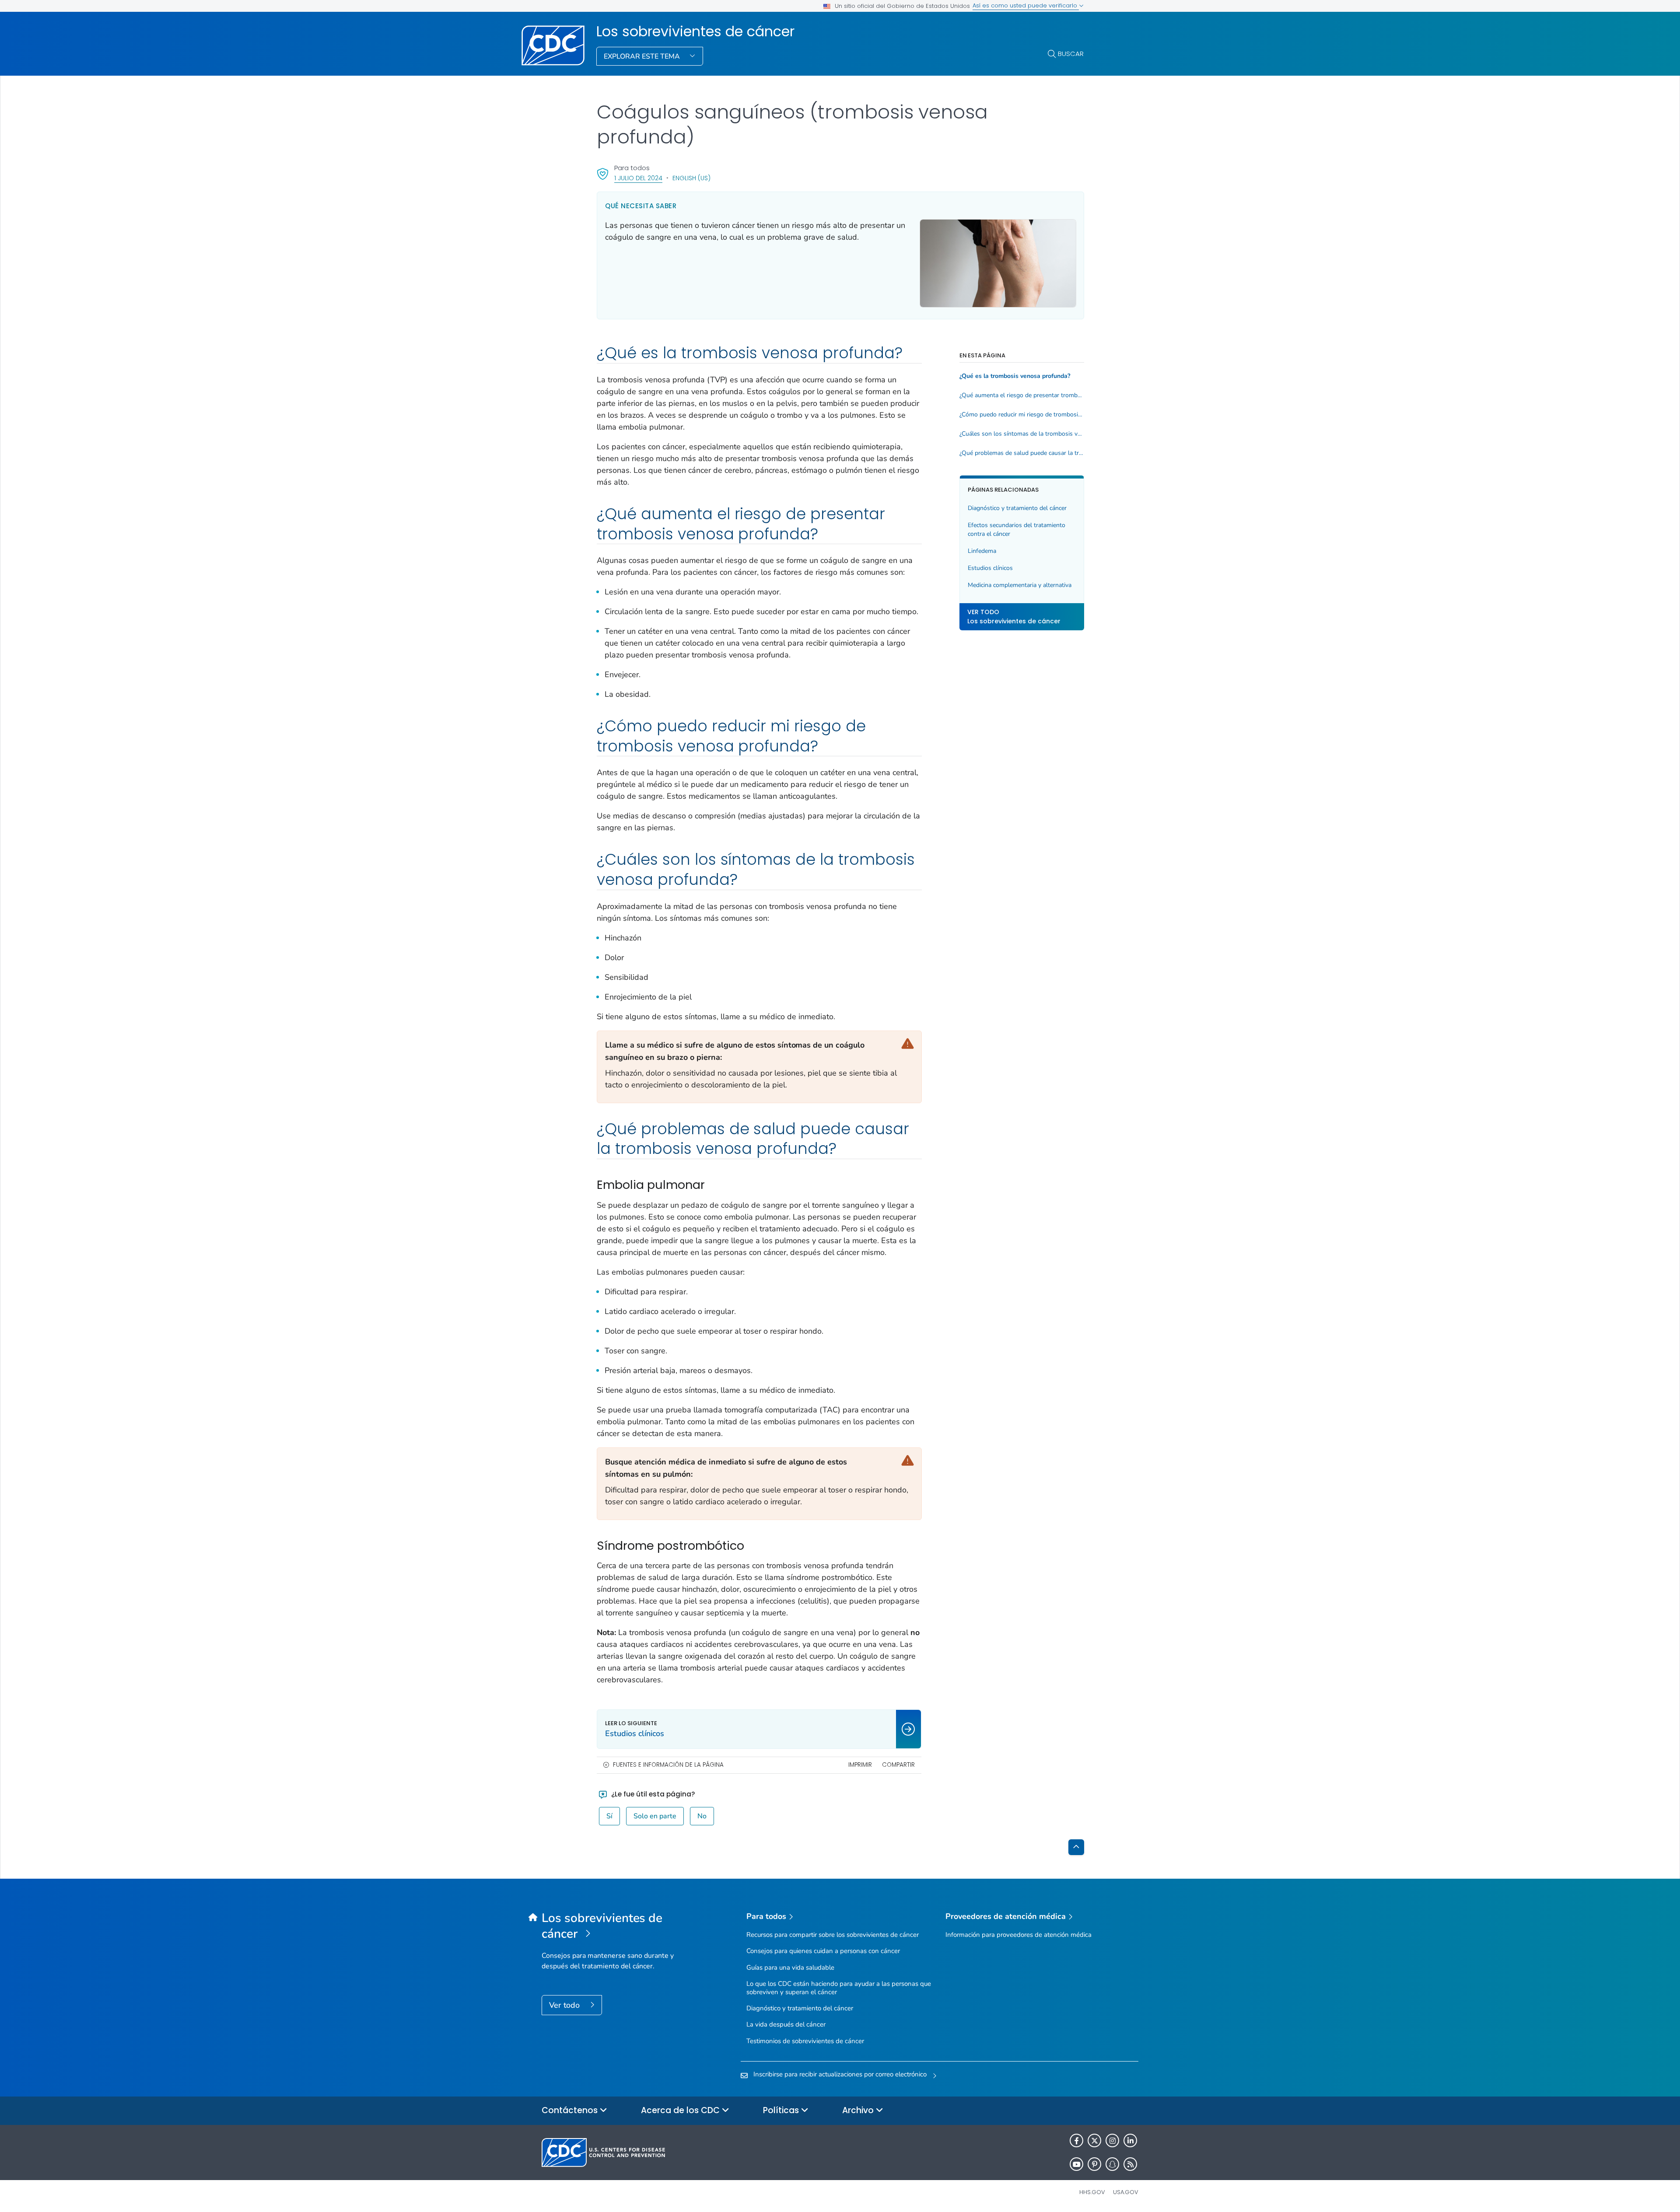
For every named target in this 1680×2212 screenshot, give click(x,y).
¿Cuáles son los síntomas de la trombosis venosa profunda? (1022, 434)
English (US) (691, 178)
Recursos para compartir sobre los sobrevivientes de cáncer (833, 1935)
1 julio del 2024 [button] (638, 178)
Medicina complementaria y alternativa (1020, 585)
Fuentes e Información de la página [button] (668, 1765)
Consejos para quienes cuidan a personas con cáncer (823, 1951)
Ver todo (565, 2005)
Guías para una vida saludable (790, 1967)
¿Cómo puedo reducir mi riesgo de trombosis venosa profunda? (1022, 415)
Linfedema (982, 551)
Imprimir (860, 1765)
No (702, 1816)
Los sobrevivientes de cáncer (695, 31)
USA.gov (1126, 2192)
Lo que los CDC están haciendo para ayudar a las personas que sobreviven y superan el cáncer (839, 1988)
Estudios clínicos (990, 568)
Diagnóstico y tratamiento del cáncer (1017, 508)
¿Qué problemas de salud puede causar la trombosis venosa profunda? (1022, 453)
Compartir (898, 1765)
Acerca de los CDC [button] (681, 2110)
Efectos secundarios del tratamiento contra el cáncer (1017, 529)
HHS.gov (1092, 2192)
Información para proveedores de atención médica (1018, 1935)
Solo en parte (655, 1816)
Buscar (1071, 54)
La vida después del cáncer (786, 2024)
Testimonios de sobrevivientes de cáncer (805, 2041)
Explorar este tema (643, 56)
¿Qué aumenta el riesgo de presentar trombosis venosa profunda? (1022, 395)
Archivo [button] (859, 2110)
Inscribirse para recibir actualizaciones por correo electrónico (840, 2074)
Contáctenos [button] (571, 2110)
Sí (609, 1816)
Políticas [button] (782, 2110)
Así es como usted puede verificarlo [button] (1026, 5)
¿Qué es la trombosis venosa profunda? (1015, 376)
